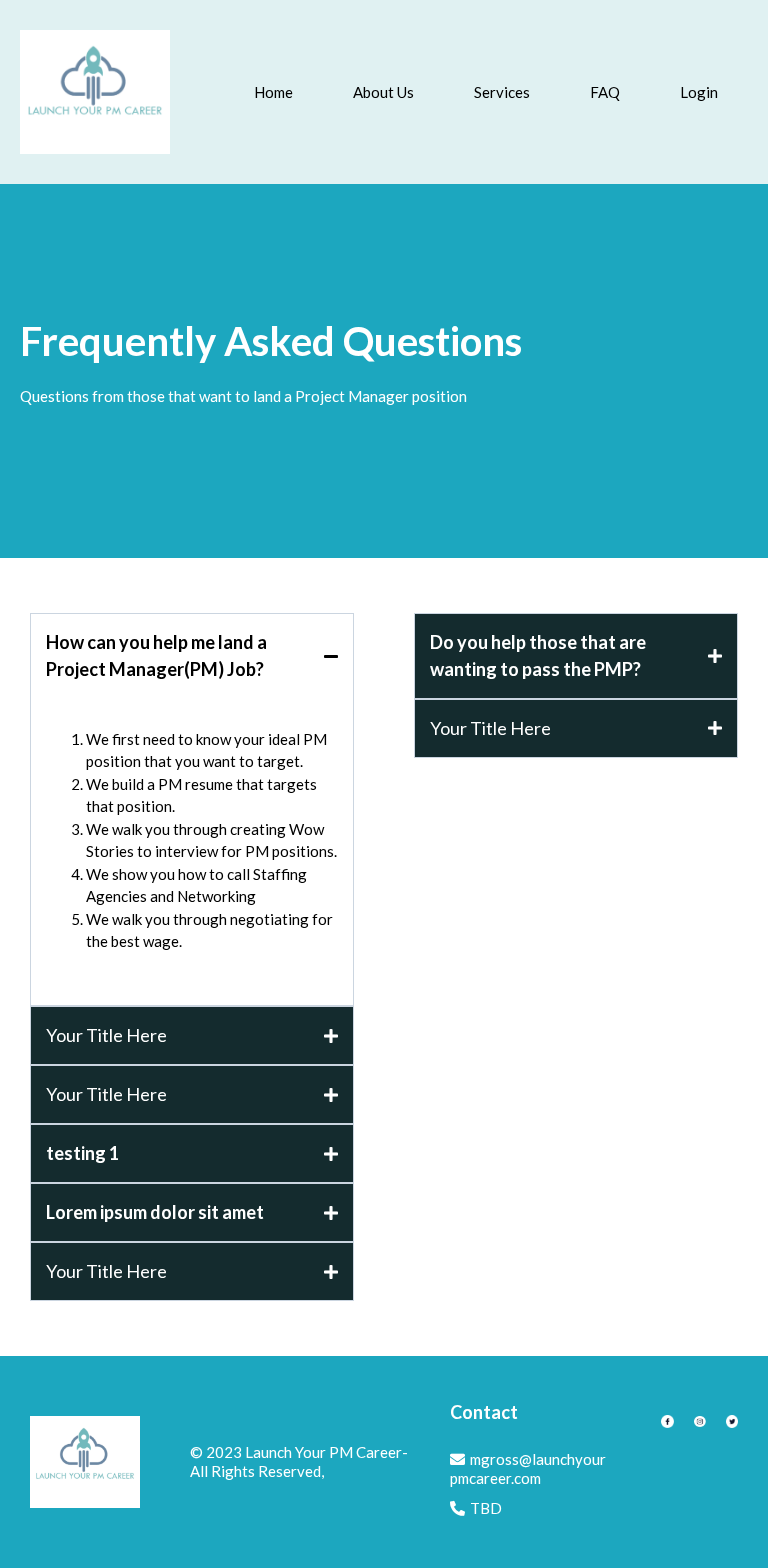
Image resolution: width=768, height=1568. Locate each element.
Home (273, 92)
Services (502, 92)
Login (699, 92)
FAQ (605, 92)
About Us (383, 92)
